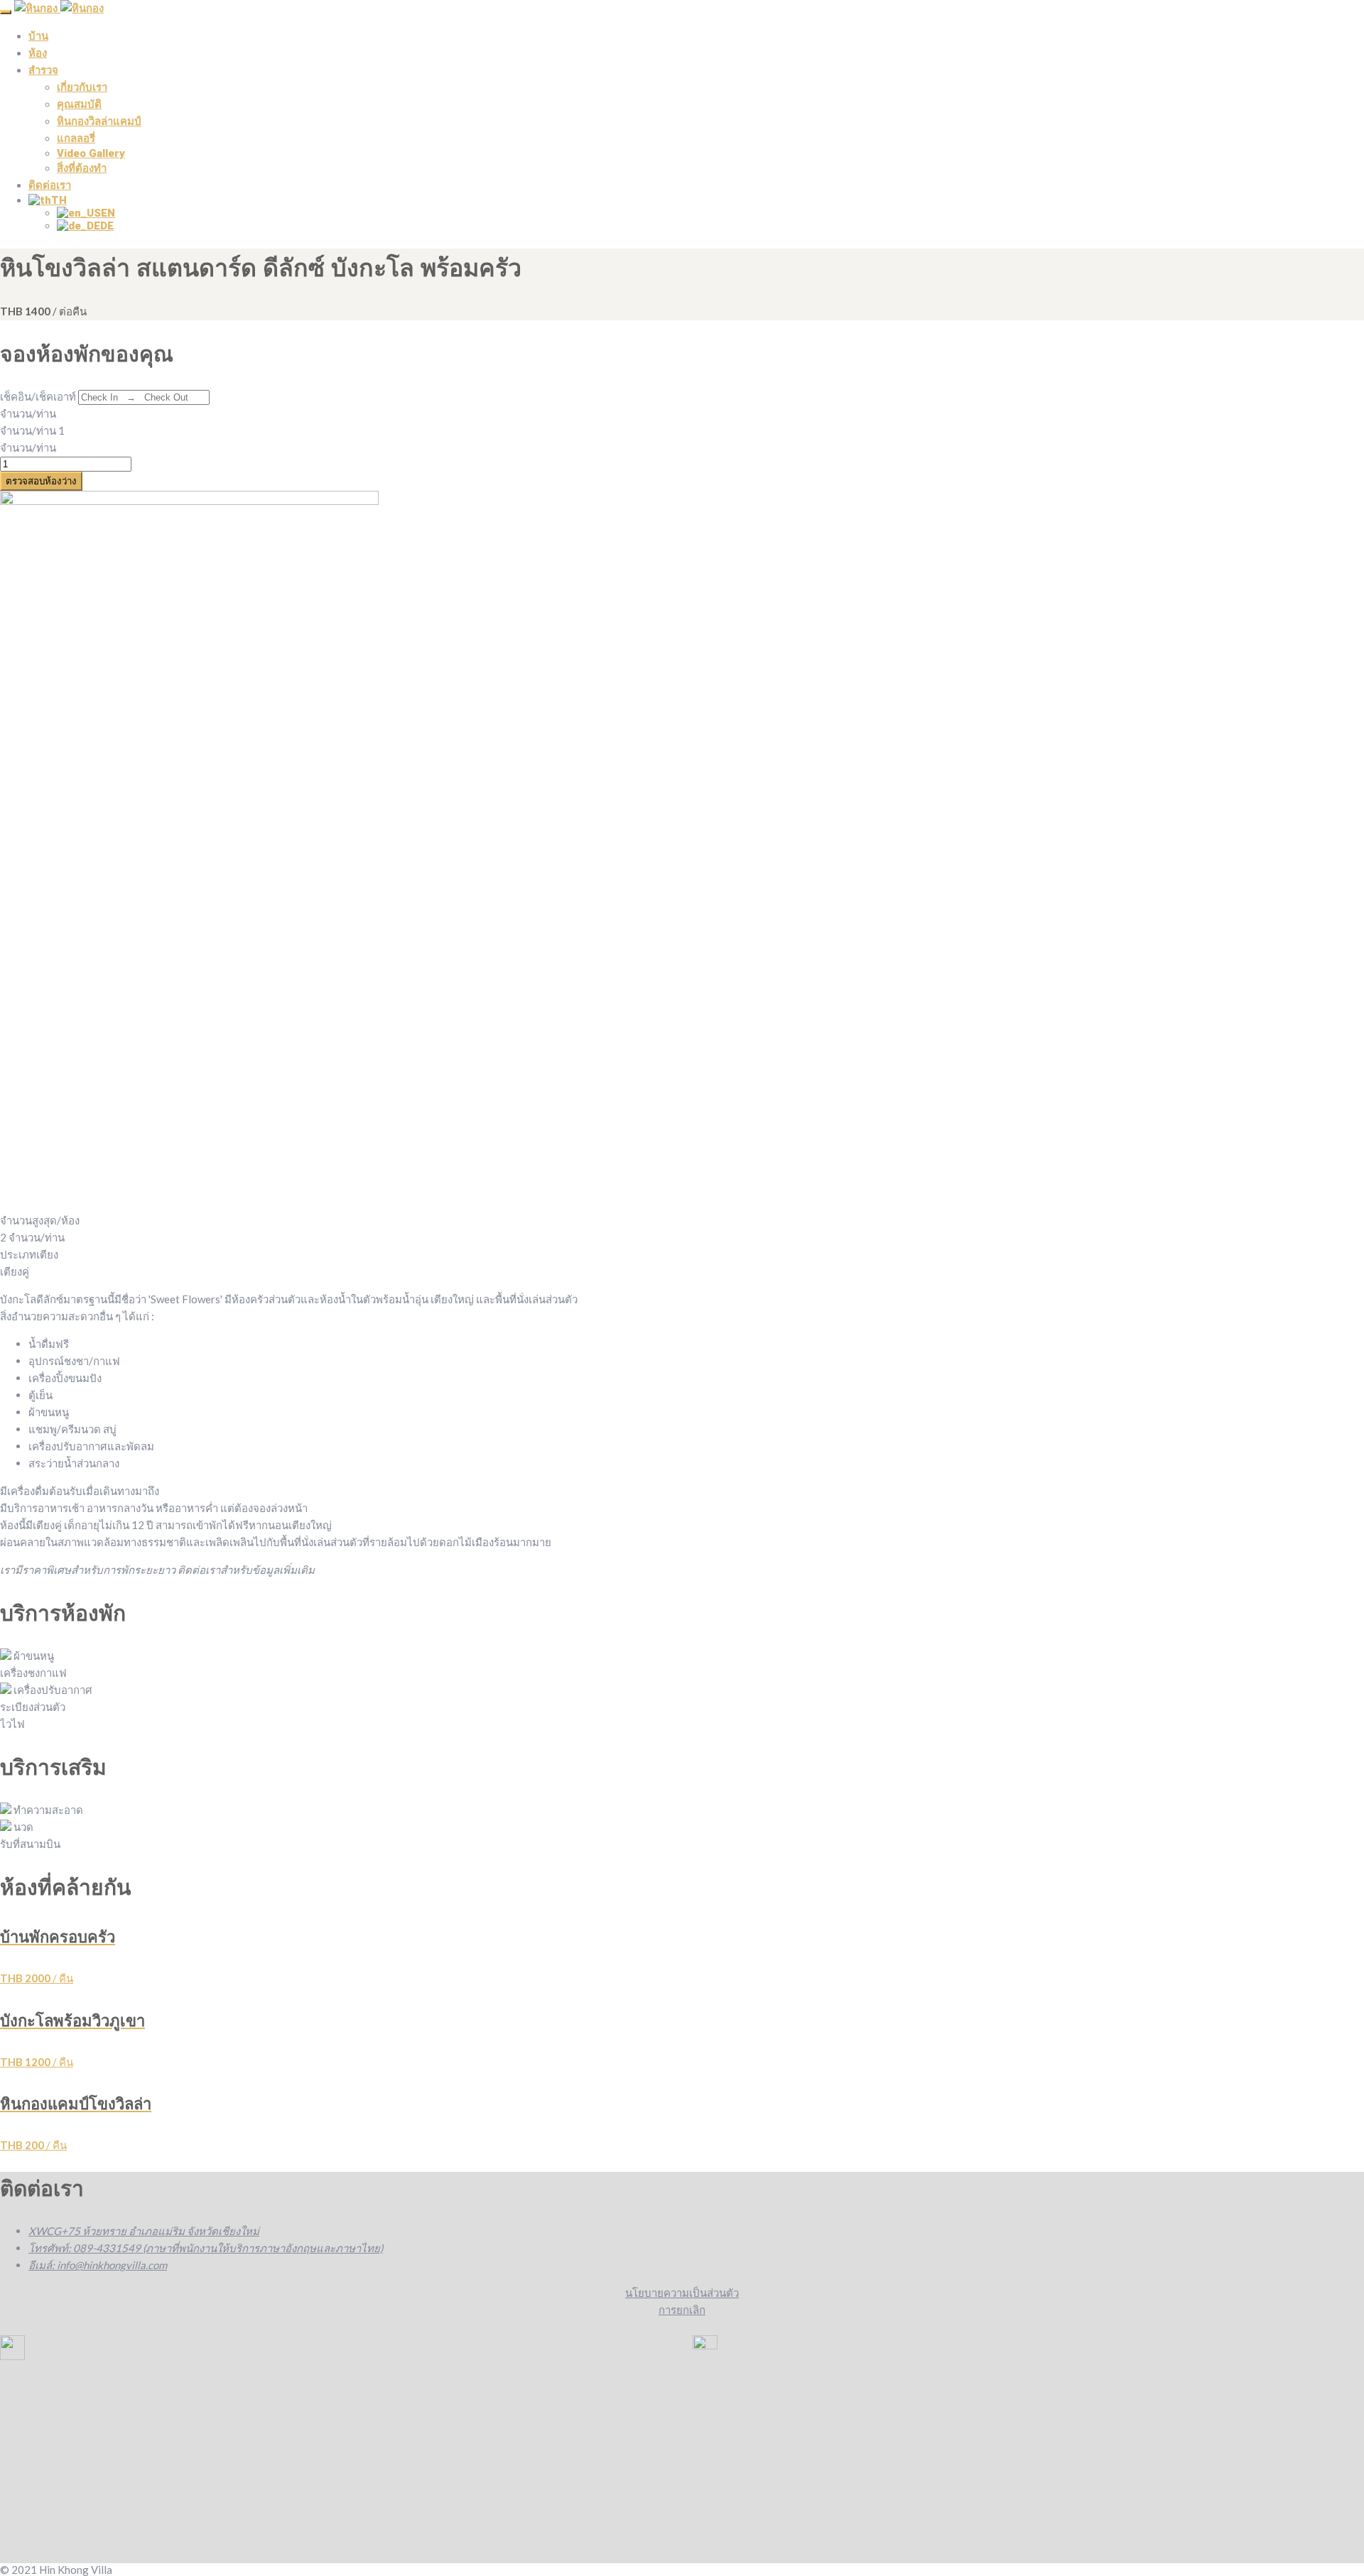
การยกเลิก (682, 2310)
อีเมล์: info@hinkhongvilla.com (98, 2265)
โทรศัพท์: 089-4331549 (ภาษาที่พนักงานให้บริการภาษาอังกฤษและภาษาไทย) (206, 2248)
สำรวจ (43, 70)
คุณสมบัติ (79, 104)
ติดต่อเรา (50, 185)
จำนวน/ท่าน (28, 413)
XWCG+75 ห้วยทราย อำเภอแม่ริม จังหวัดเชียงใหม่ (144, 2231)
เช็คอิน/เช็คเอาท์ (38, 396)
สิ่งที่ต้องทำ (82, 168)
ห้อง (38, 53)
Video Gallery (91, 153)
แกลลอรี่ (76, 138)
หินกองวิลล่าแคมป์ (99, 121)
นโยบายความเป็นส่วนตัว (682, 2293)
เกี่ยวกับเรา (82, 87)
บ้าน (38, 36)
